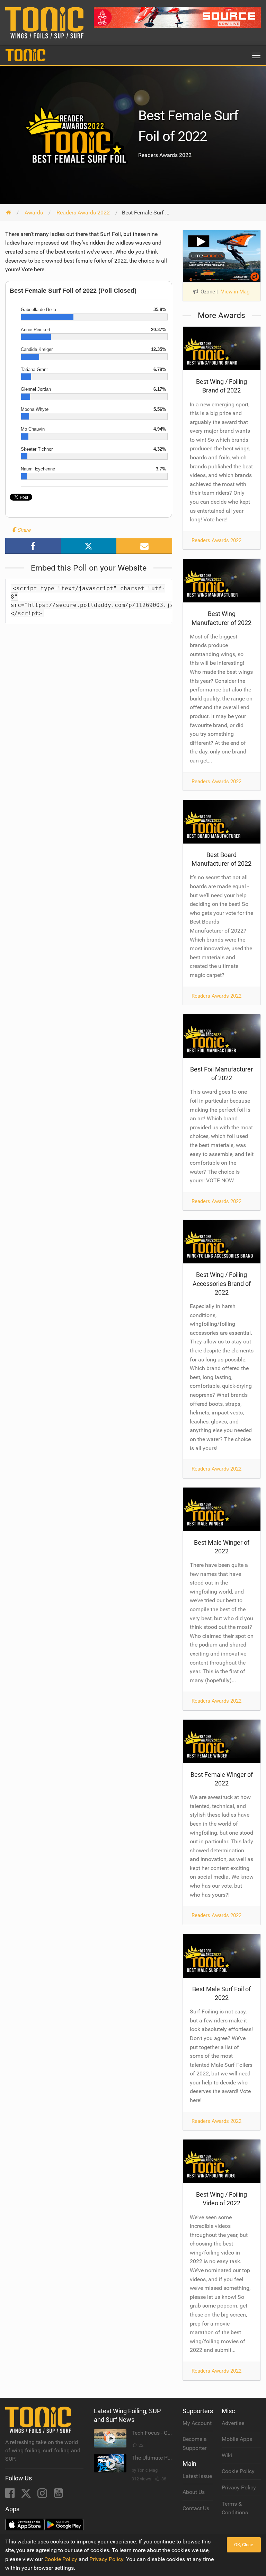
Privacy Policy (239, 2487)
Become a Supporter (195, 2443)
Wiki (227, 2455)
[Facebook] (11, 2495)
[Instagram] (43, 2495)
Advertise (233, 2423)
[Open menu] (256, 55)
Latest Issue (197, 2476)
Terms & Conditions (235, 2508)
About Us (194, 2492)
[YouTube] (58, 2495)
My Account (197, 2423)
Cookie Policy (238, 2471)
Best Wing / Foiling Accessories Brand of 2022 (222, 1283)
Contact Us (196, 2508)
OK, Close (244, 2545)
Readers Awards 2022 (216, 540)
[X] (27, 2495)
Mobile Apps (237, 2439)
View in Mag (235, 292)
